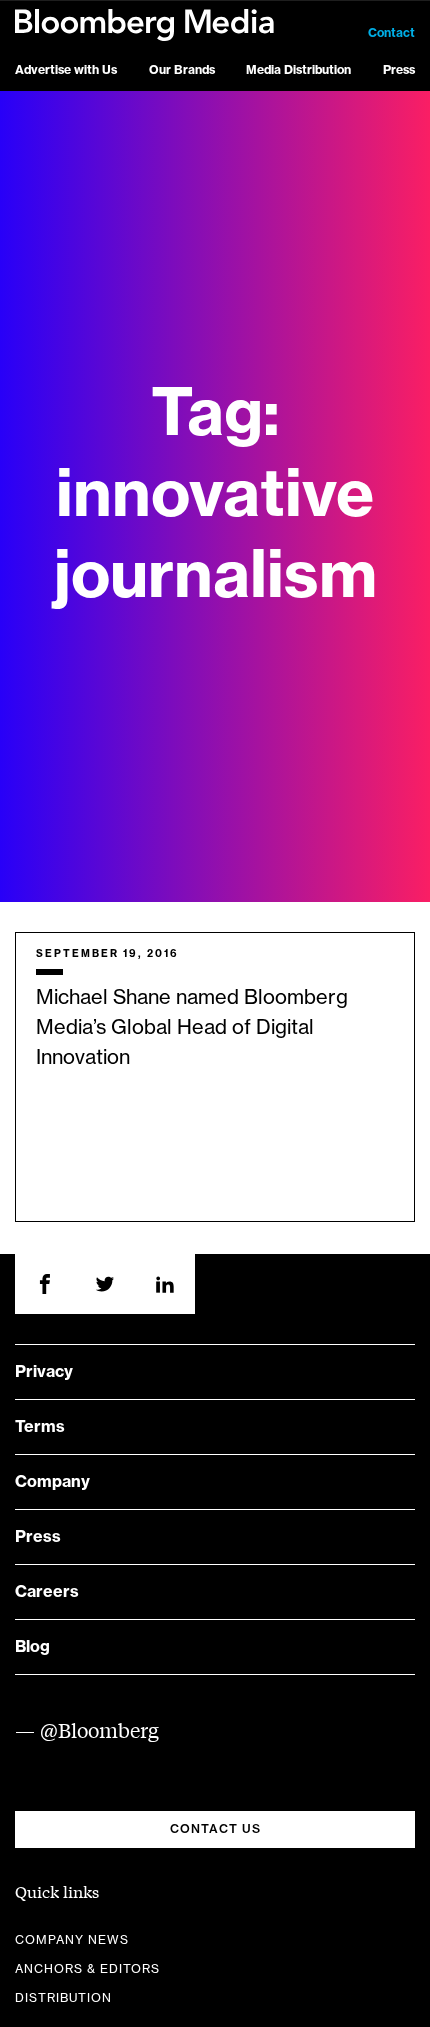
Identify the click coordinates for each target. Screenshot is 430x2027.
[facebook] (45, 1284)
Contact (391, 33)
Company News (72, 1940)
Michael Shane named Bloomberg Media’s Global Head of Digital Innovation (192, 1028)
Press (399, 70)
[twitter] (105, 1284)
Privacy (44, 1372)
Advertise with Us (66, 70)
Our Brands (182, 70)
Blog (32, 1647)
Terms (40, 1427)
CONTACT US (215, 1829)
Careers (47, 1592)
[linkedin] (165, 1284)
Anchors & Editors (87, 1969)
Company (52, 1482)
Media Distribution (298, 70)
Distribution (63, 1998)
